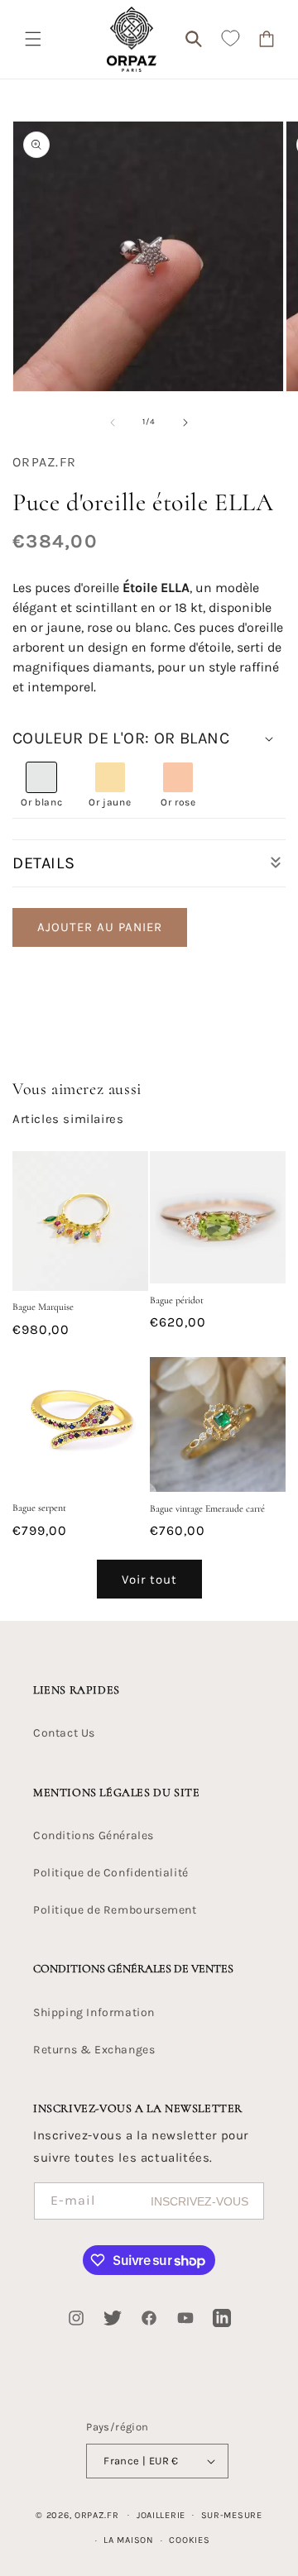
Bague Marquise (43, 1307)
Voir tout (149, 1580)
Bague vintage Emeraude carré (207, 1508)
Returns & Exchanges (94, 2050)
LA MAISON (128, 2540)
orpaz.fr (97, 2514)
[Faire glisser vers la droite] (185, 423)
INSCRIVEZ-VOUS (199, 2201)
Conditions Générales (94, 1835)
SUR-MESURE (232, 2515)
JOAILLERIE (161, 2515)
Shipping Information (94, 2012)
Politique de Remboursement (115, 1910)
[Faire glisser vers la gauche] (113, 423)
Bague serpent (39, 1508)
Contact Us (64, 1733)
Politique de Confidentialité (111, 1873)
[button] (33, 39)
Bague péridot (177, 1300)
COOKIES (189, 2540)
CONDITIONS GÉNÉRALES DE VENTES (133, 1969)
